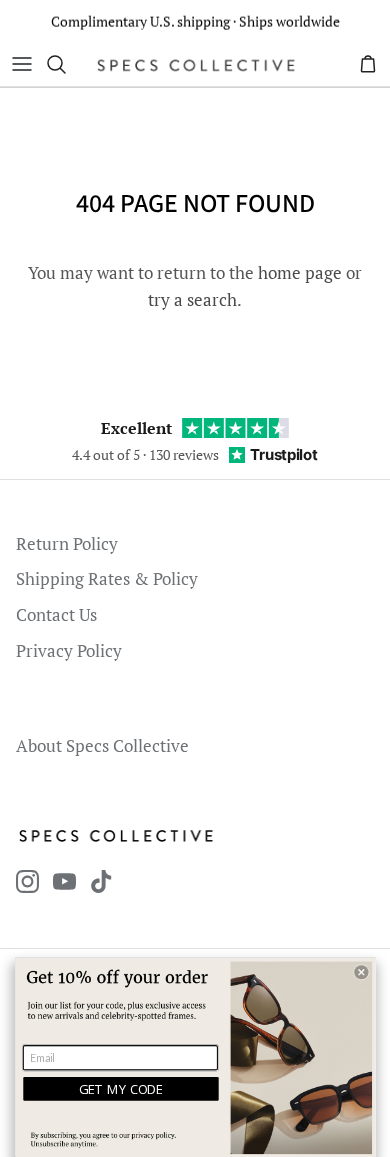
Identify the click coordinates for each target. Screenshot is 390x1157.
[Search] (66, 64)
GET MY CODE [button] (121, 1089)
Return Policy (67, 543)
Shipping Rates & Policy (107, 578)
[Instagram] (27, 881)
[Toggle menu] (22, 64)
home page (300, 272)
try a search (192, 299)
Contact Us (56, 614)
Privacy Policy (69, 650)
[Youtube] (64, 881)
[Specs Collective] (196, 64)
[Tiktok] (101, 881)
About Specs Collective (102, 745)
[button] (361, 972)
